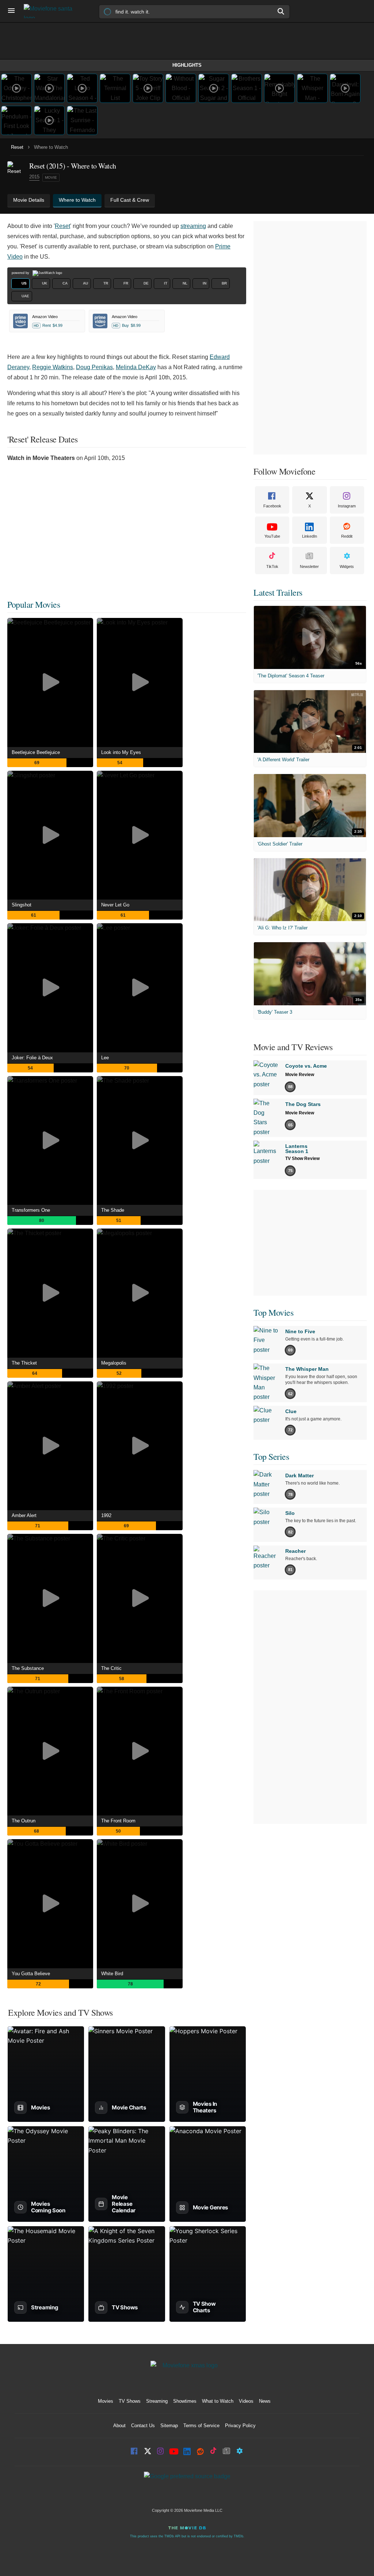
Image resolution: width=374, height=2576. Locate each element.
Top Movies (273, 1312)
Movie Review (300, 1075)
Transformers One (31, 1210)
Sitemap (169, 2426)
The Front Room (118, 1821)
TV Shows (130, 2401)
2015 (34, 177)
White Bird (112, 1974)
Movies (106, 2401)
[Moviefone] (51, 11)
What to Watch (218, 2401)
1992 (106, 1515)
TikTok (272, 566)
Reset (17, 147)
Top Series (271, 1457)
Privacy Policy (240, 2426)
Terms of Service (201, 2426)
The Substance (28, 1668)
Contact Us (143, 2426)
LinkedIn (310, 536)
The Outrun (24, 1821)
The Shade (113, 1210)
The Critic (111, 1668)
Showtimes (185, 2401)
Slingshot (22, 905)
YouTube (272, 536)
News (265, 2401)
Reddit (347, 536)
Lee (105, 1058)
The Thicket (24, 1363)
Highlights (187, 65)
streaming (193, 226)
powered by (21, 273)
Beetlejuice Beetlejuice (36, 752)
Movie (51, 177)
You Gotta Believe (31, 1974)
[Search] (281, 11)
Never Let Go (115, 905)
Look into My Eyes (121, 752)
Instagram (347, 506)
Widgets (347, 566)
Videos (246, 2401)
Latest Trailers (278, 592)
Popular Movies (34, 604)
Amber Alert (24, 1515)
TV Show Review (302, 1159)
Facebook (272, 506)
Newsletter (309, 566)
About (119, 2426)
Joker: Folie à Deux (32, 1058)
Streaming (157, 2401)
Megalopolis (114, 1363)
